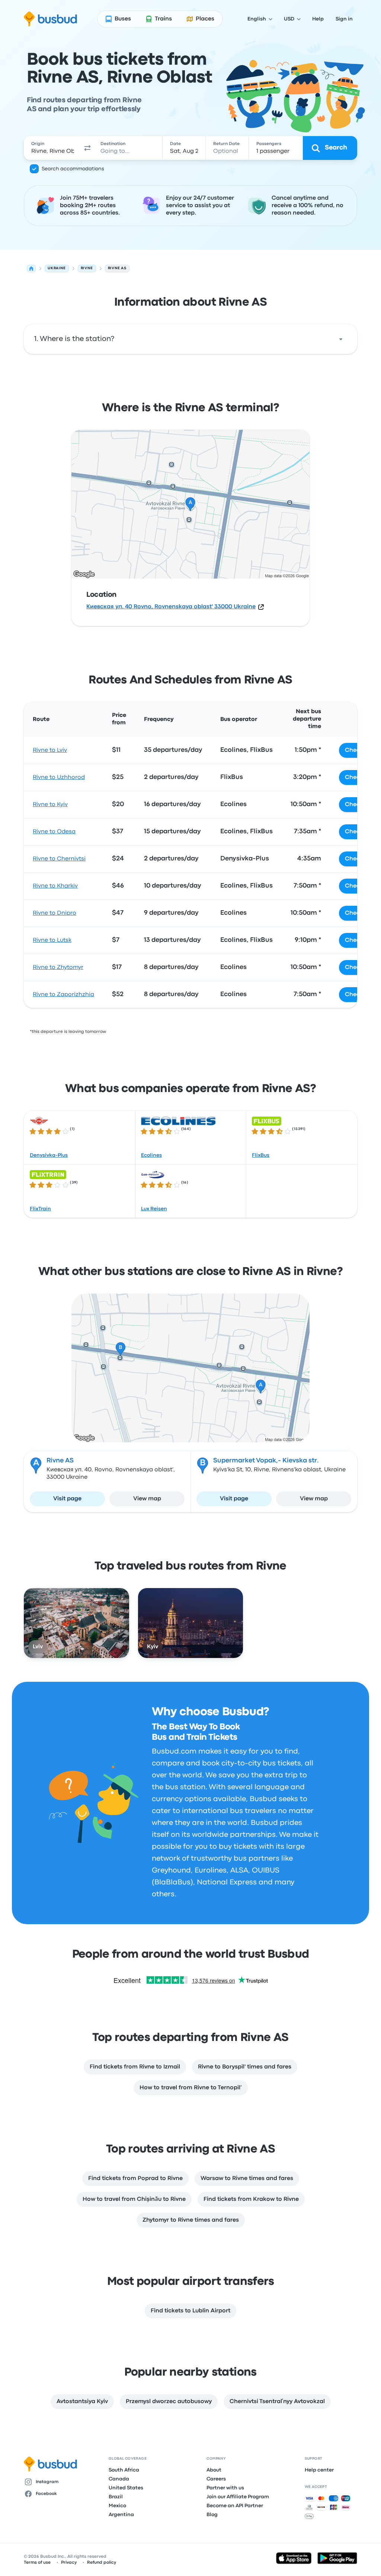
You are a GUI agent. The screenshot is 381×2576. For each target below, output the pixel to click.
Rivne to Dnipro (55, 913)
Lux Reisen (154, 1209)
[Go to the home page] (50, 19)
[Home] (31, 268)
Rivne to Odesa (54, 832)
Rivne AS (60, 1461)
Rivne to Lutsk (52, 940)
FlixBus (261, 1155)
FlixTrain (40, 1209)
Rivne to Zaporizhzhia (63, 995)
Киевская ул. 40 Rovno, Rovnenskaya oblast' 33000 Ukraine (171, 607)
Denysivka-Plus (49, 1155)
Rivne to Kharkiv (55, 886)
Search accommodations (73, 169)
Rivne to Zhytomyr (58, 967)
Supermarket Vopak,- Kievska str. (266, 1461)
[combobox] (53, 148)
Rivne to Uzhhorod (59, 777)
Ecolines (151, 1155)
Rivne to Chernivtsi (59, 859)
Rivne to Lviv (50, 750)
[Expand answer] (341, 339)
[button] (87, 148)
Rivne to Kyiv (50, 805)
